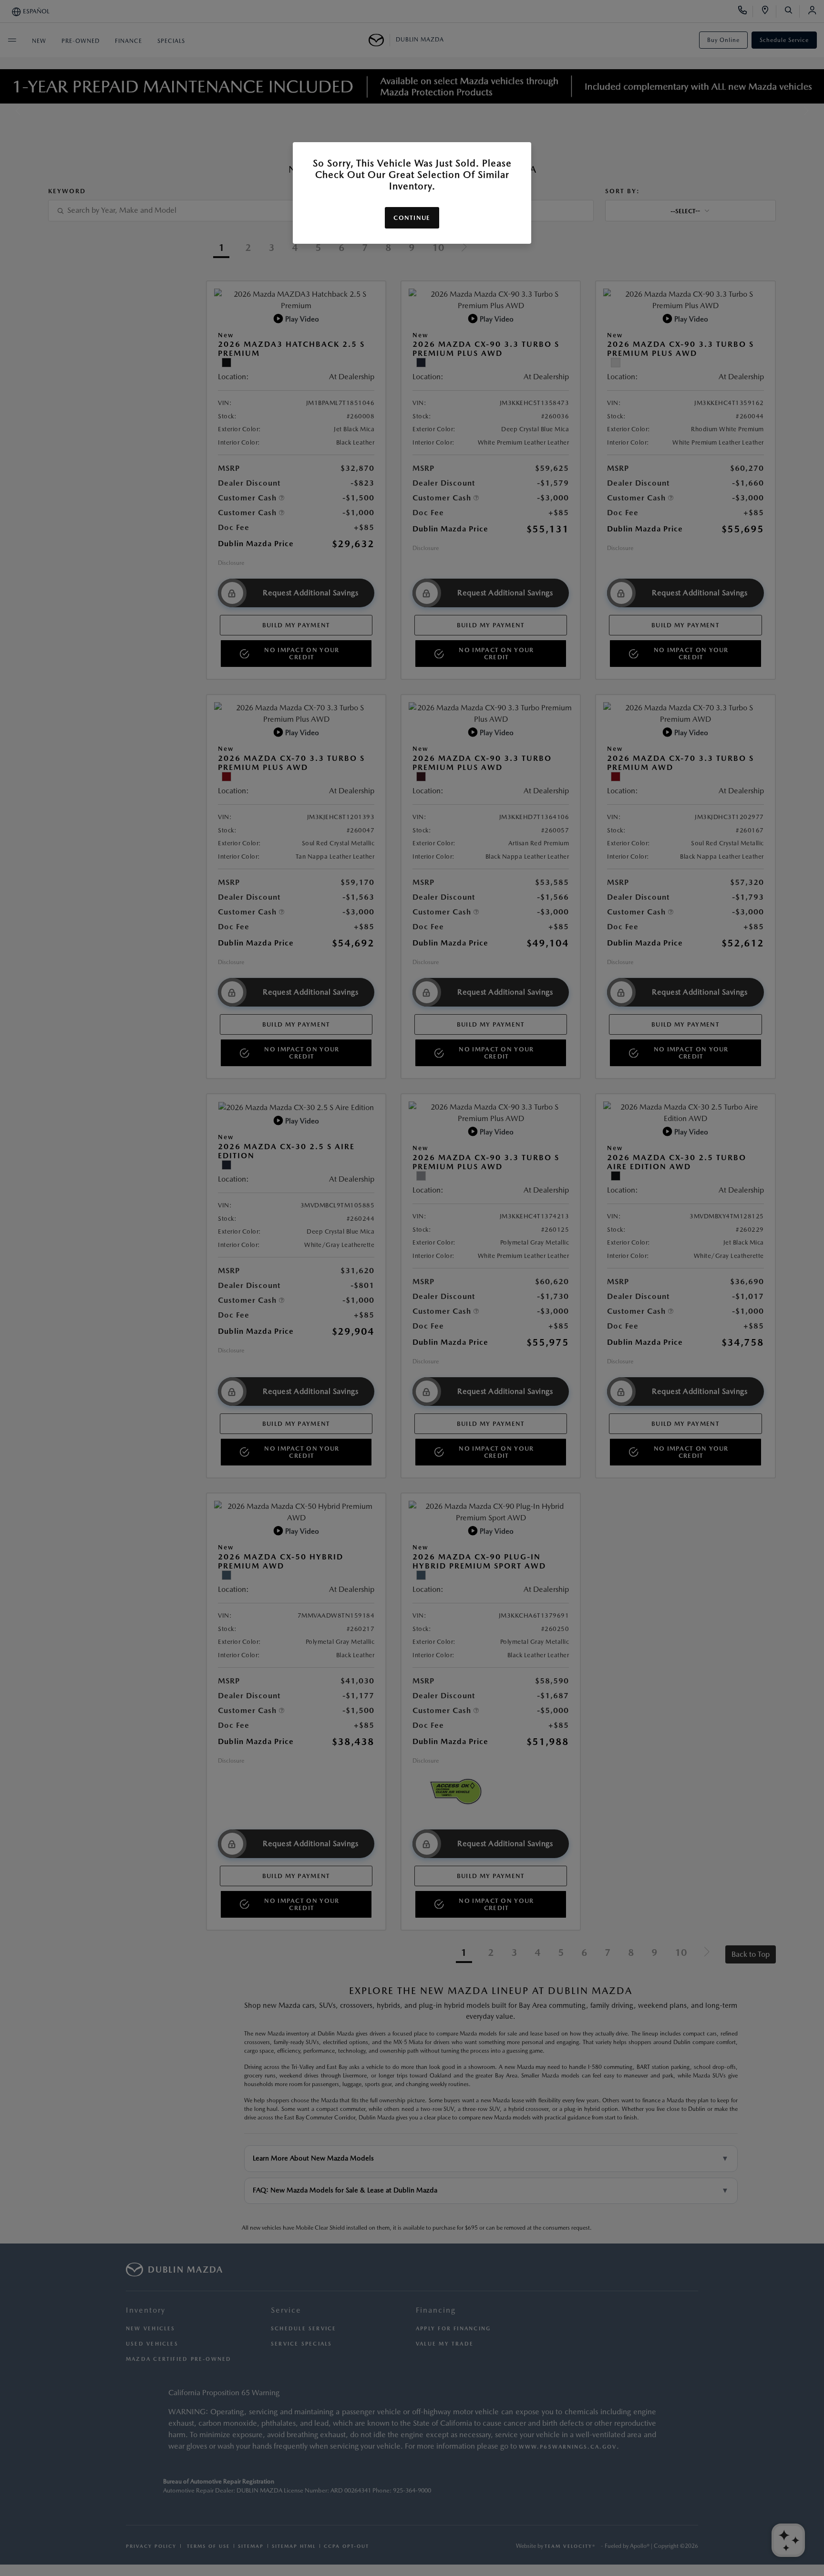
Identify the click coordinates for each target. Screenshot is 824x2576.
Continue (412, 218)
